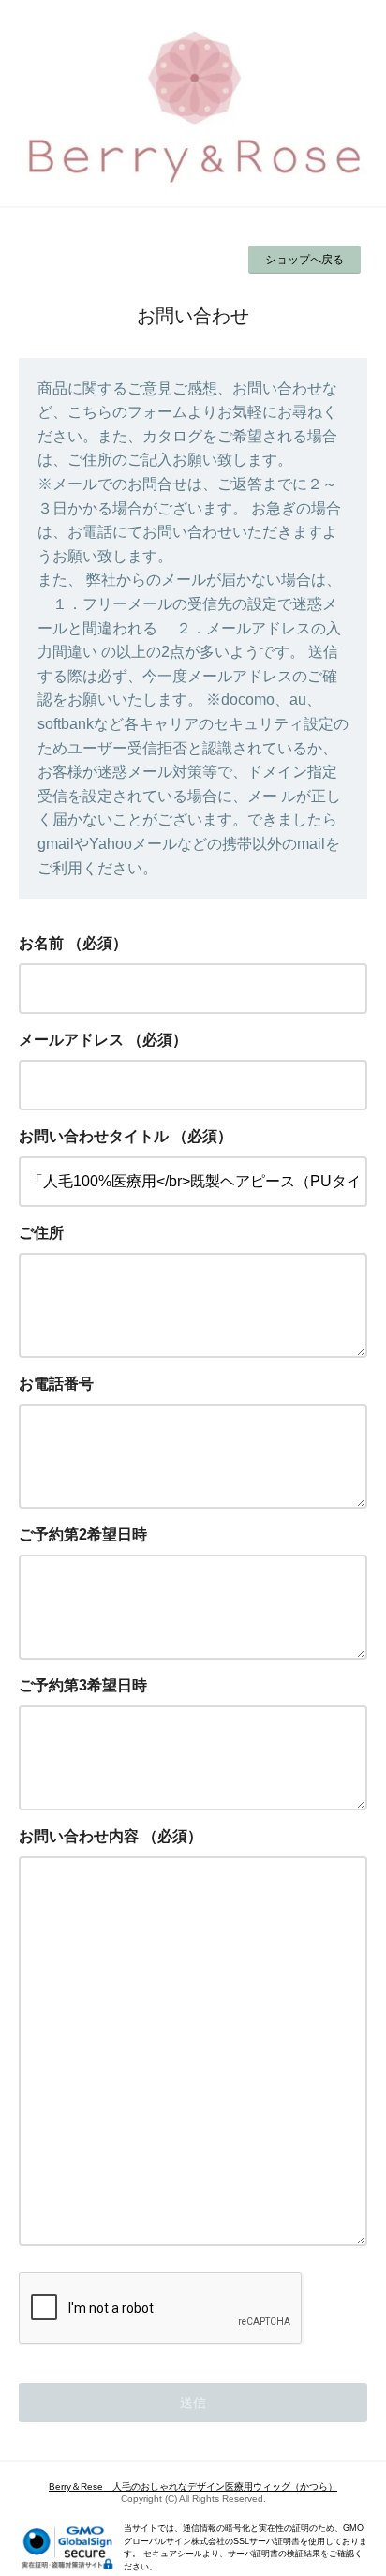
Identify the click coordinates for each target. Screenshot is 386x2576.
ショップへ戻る (304, 260)
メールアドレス (71, 1040)
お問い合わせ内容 (79, 1836)
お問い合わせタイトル (94, 1136)
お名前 (41, 943)
